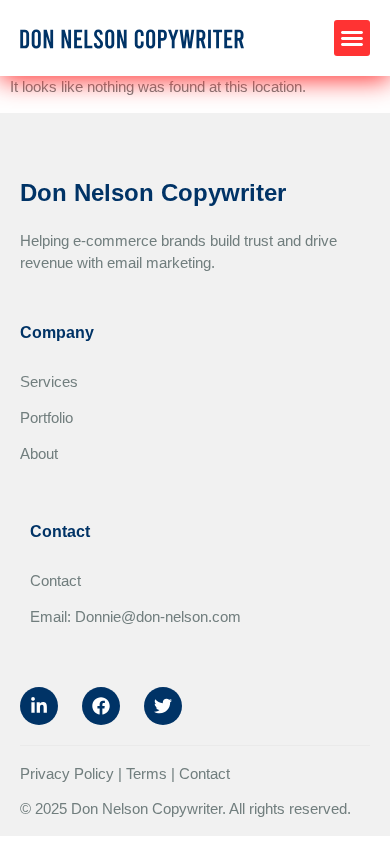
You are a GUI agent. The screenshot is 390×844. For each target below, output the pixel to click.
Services (49, 381)
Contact (55, 580)
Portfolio (46, 417)
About (39, 453)
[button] (352, 38)
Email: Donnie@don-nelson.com (135, 616)
